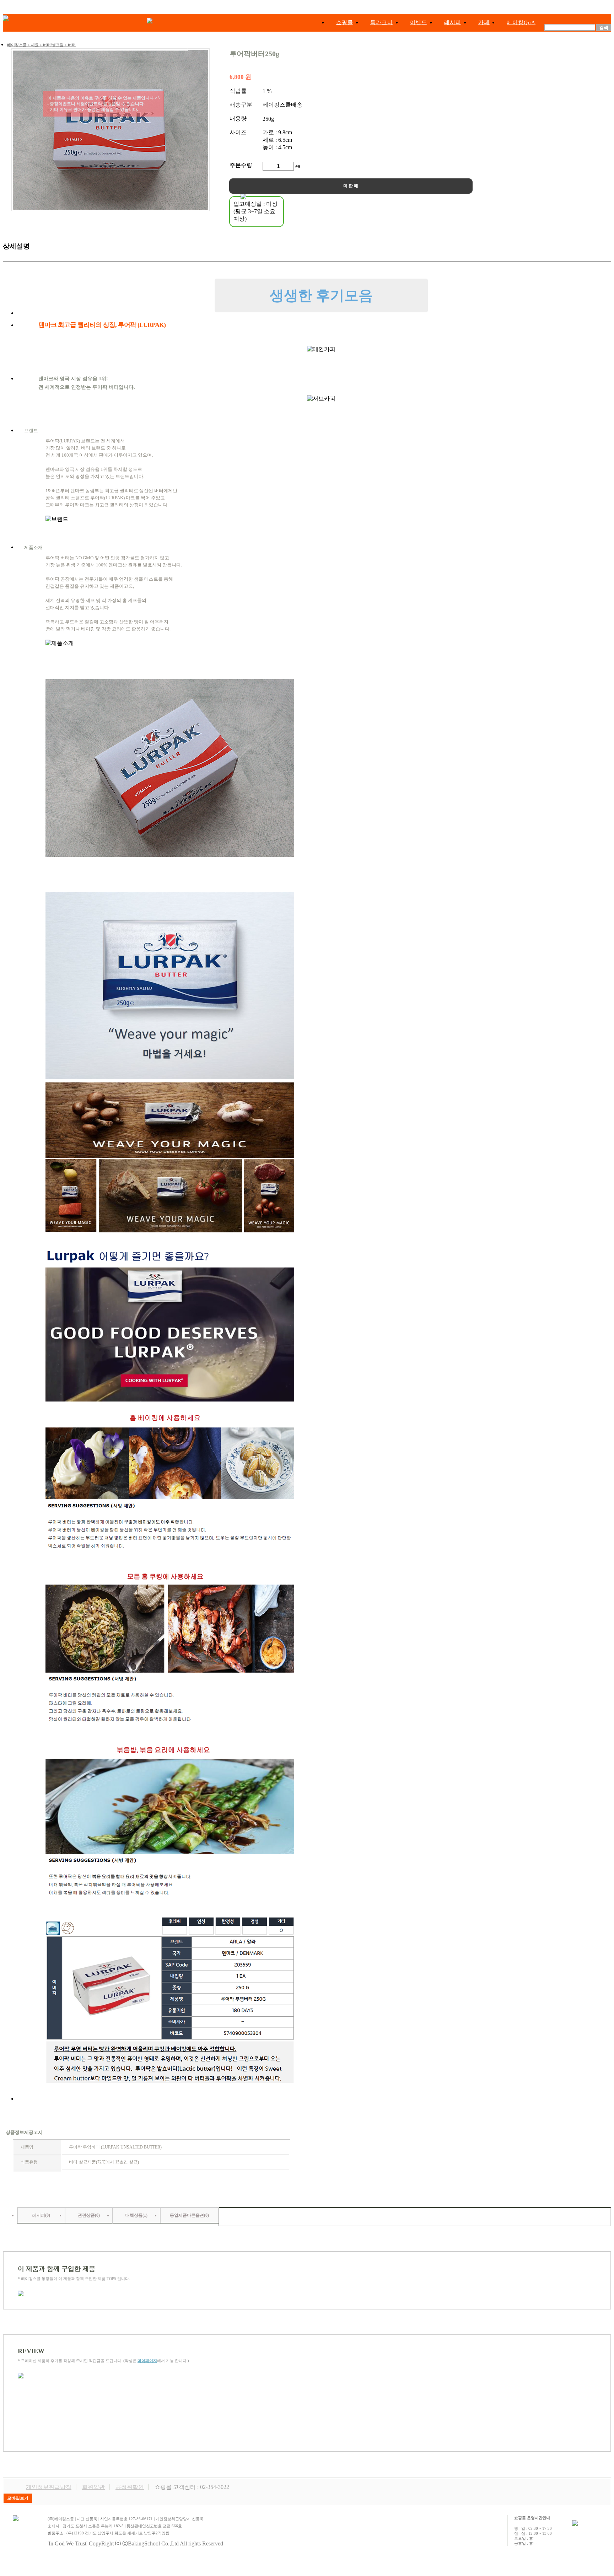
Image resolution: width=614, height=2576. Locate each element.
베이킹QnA (521, 22)
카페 (484, 22)
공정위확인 (130, 2487)
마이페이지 (147, 2361)
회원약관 (93, 2487)
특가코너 (382, 22)
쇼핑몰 (345, 22)
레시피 (453, 22)
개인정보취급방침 (49, 2487)
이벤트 (419, 22)
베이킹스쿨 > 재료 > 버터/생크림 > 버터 (41, 45)
